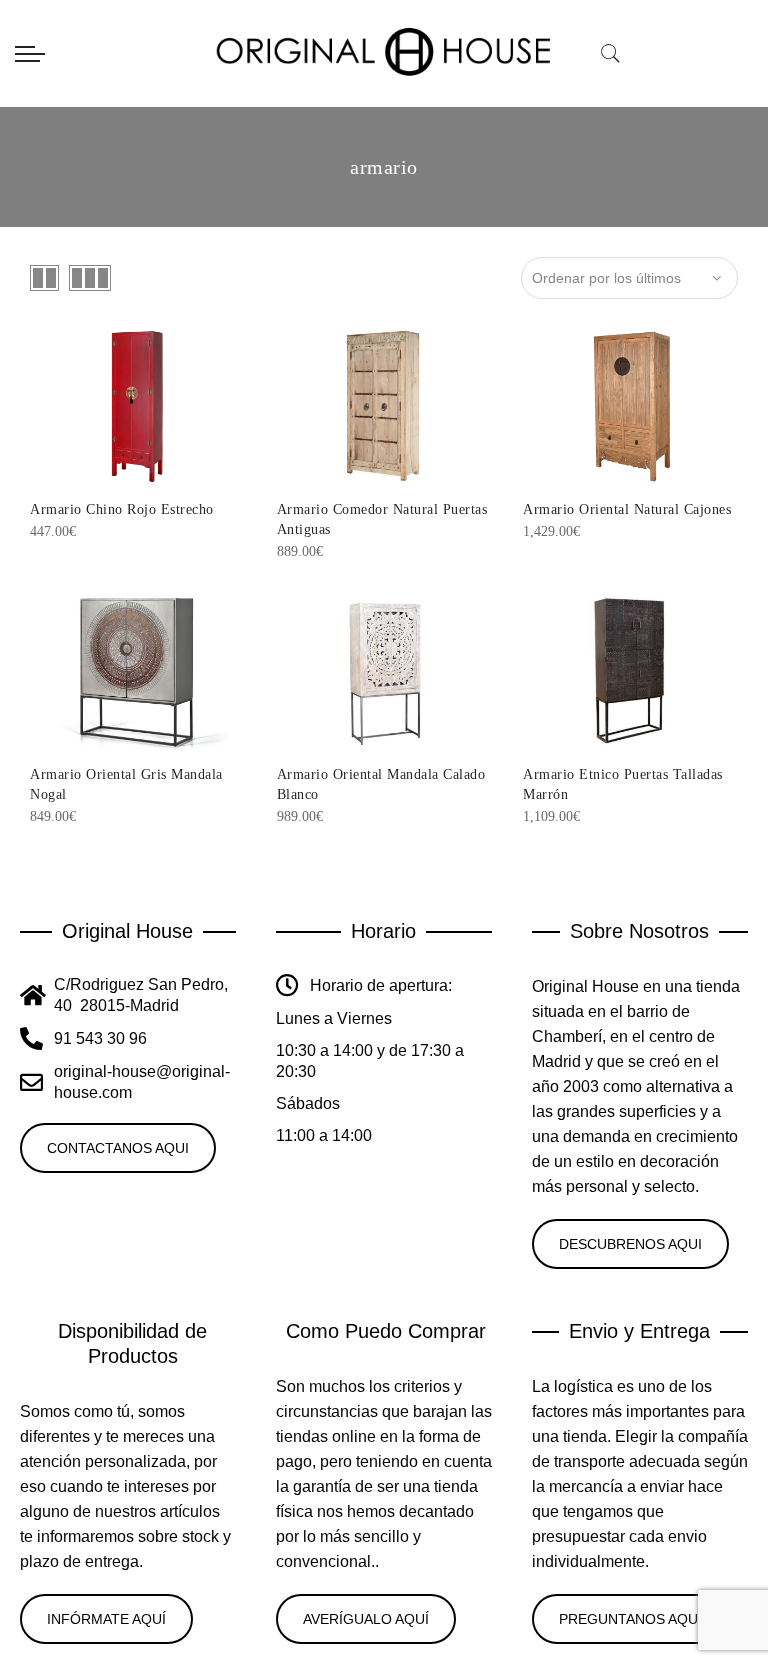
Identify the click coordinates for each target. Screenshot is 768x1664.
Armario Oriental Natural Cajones (627, 509)
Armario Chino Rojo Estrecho (122, 509)
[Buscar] (611, 54)
